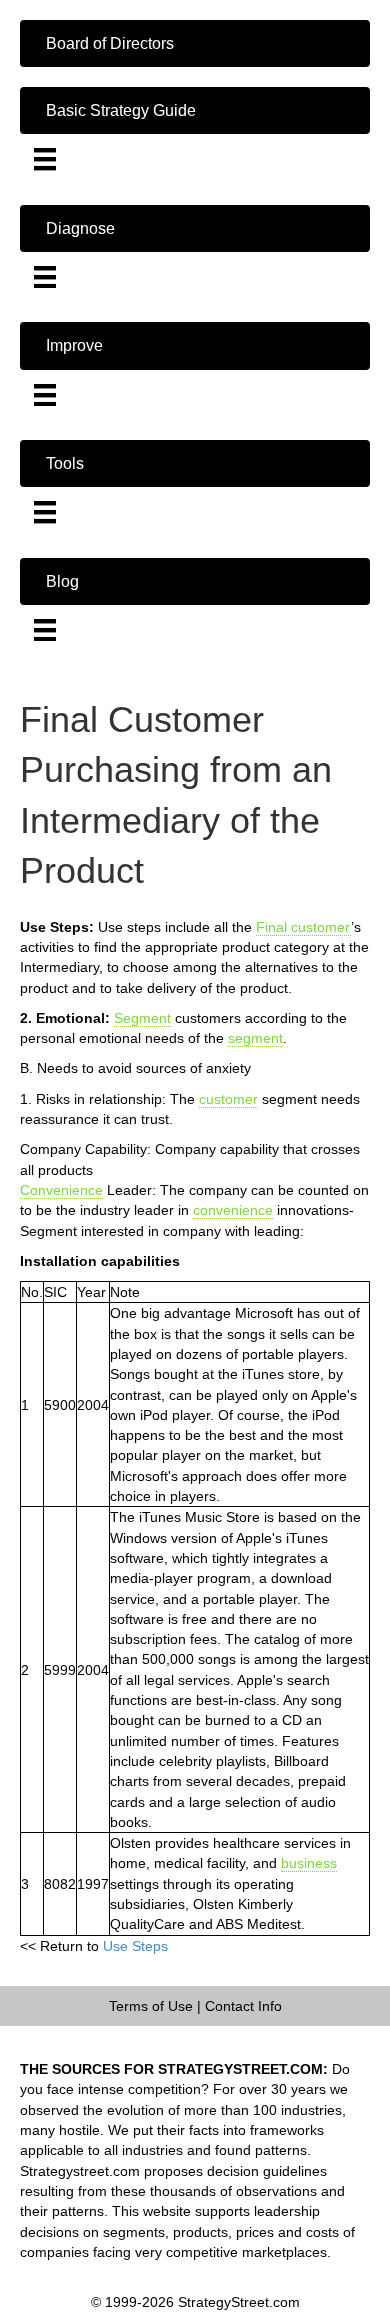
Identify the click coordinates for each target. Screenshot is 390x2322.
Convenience (61, 1190)
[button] (195, 43)
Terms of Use (151, 2006)
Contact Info (243, 2006)
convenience (233, 1210)
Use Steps (135, 1946)
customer (228, 1099)
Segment (142, 1018)
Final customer (303, 927)
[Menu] (45, 159)
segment (255, 1038)
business (309, 1863)
